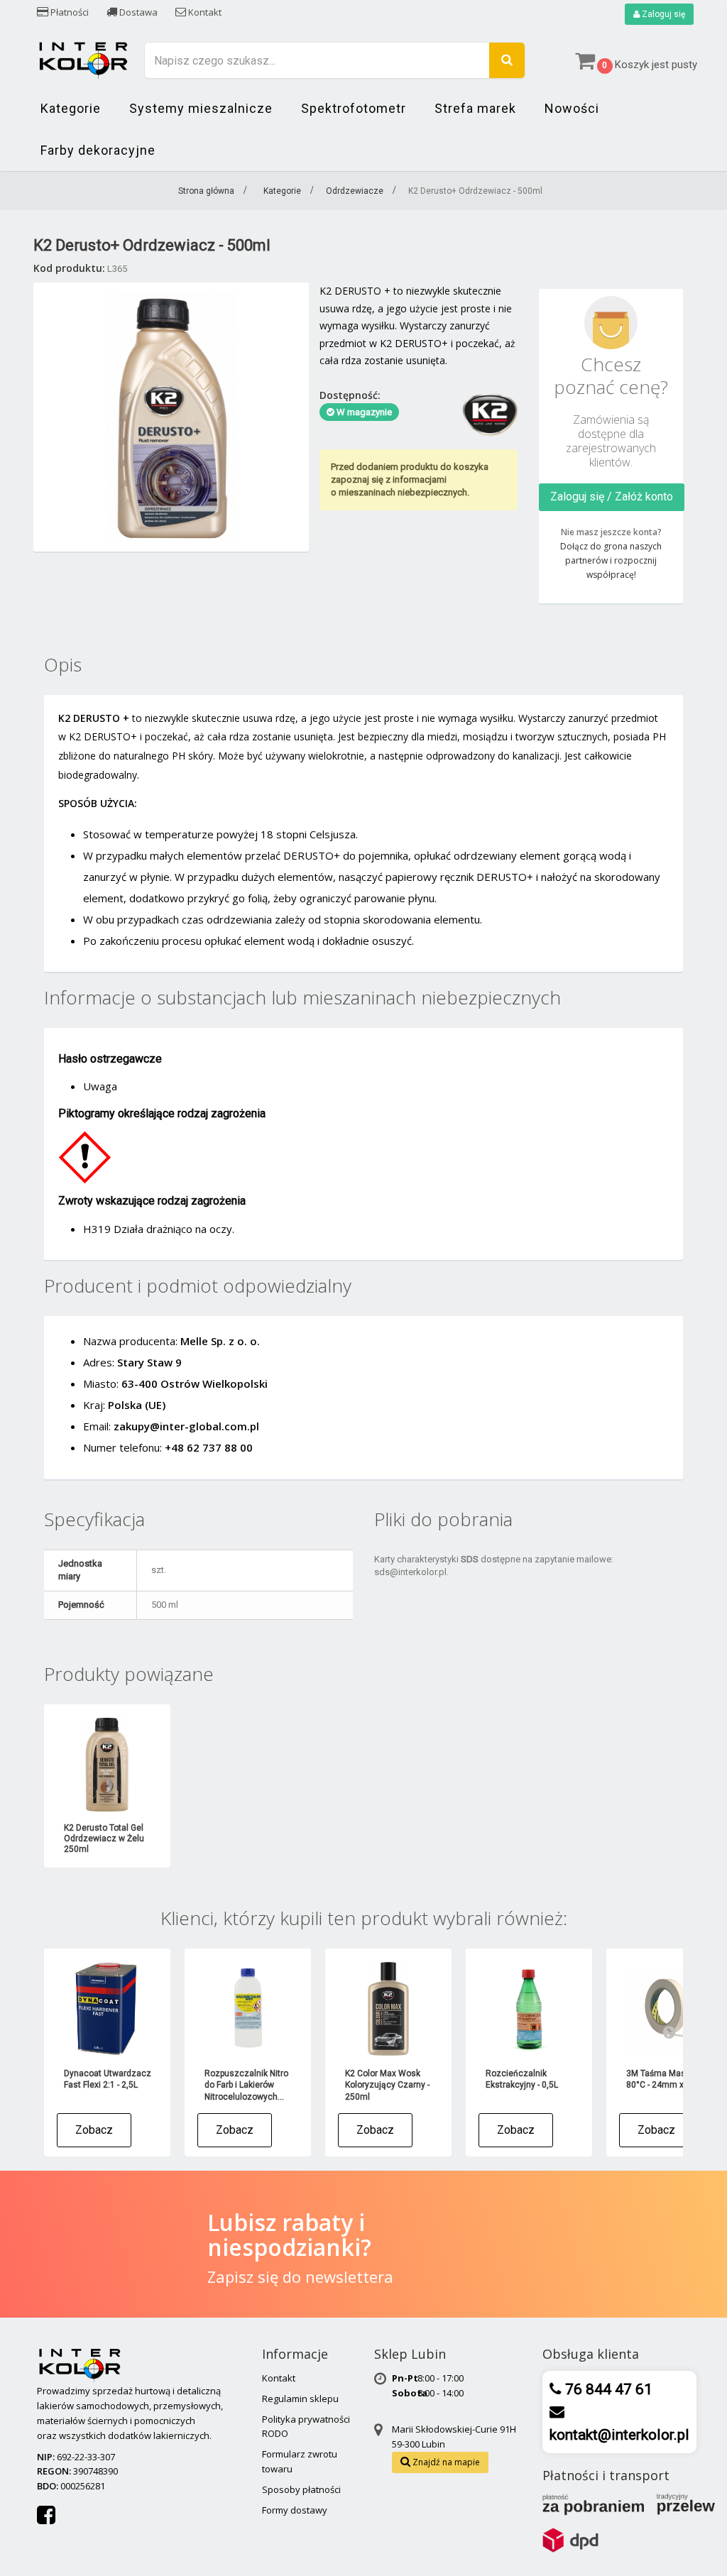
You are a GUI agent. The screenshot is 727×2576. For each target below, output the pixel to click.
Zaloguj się (662, 14)
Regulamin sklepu (300, 2399)
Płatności (69, 12)
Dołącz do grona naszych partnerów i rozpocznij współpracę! (611, 560)
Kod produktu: (69, 268)
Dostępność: (350, 395)
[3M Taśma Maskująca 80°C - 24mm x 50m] (669, 2009)
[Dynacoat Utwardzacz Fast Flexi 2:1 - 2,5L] (107, 2009)
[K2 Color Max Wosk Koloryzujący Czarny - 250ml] (388, 2009)
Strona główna (206, 191)
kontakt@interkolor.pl (619, 2435)
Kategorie (71, 108)
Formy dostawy (295, 2510)
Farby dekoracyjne (98, 150)
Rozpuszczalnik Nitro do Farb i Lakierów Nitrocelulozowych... (246, 2085)
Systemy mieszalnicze (201, 108)
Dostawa (137, 12)
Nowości (572, 108)
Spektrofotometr (354, 108)
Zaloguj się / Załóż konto (612, 497)
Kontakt (204, 12)
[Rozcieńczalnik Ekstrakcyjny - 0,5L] (529, 2009)
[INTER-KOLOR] (83, 59)
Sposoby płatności (301, 2489)
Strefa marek (475, 108)
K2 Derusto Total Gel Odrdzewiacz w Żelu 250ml (104, 1838)
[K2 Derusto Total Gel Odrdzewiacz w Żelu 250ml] (107, 1765)
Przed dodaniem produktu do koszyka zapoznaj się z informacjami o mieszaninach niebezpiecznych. (410, 479)
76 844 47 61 (607, 2389)
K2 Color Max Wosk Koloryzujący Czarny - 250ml (387, 2085)
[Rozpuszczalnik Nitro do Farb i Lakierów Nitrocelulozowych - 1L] (248, 2009)
